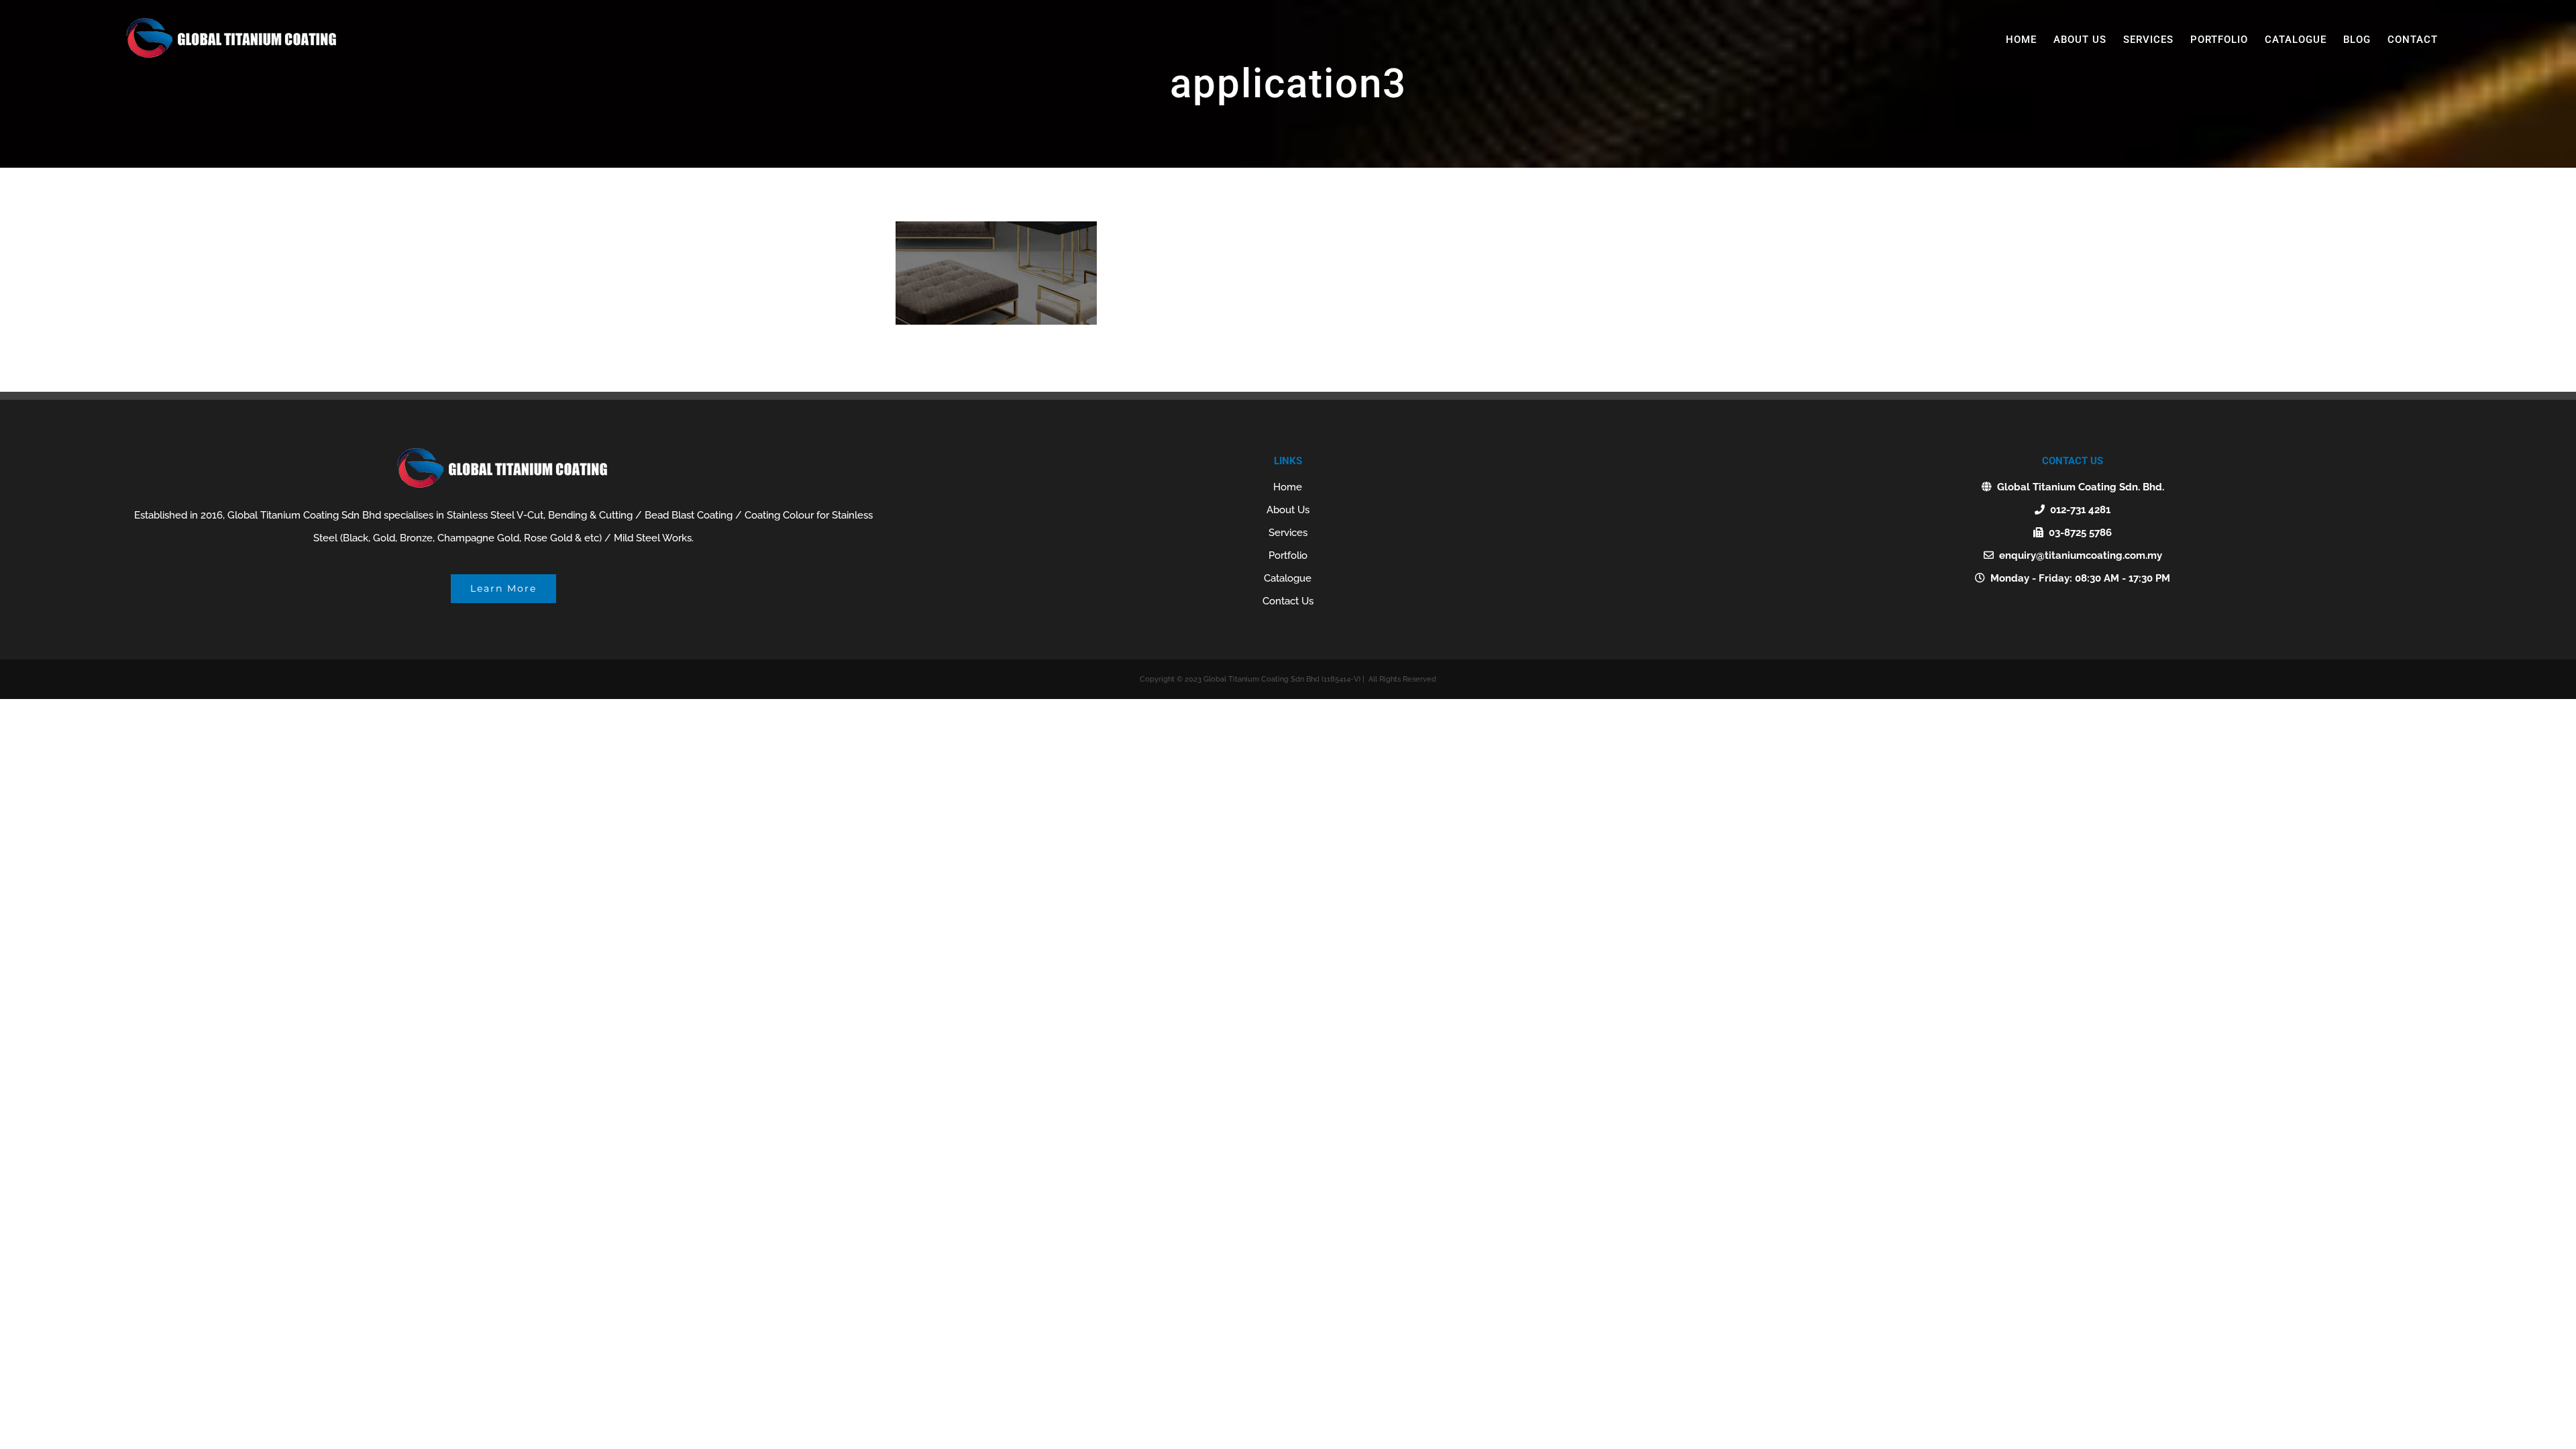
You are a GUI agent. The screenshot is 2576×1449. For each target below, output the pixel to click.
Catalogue (1288, 578)
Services (1288, 533)
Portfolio (1288, 555)
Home (1288, 487)
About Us (1288, 510)
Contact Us (1288, 601)
